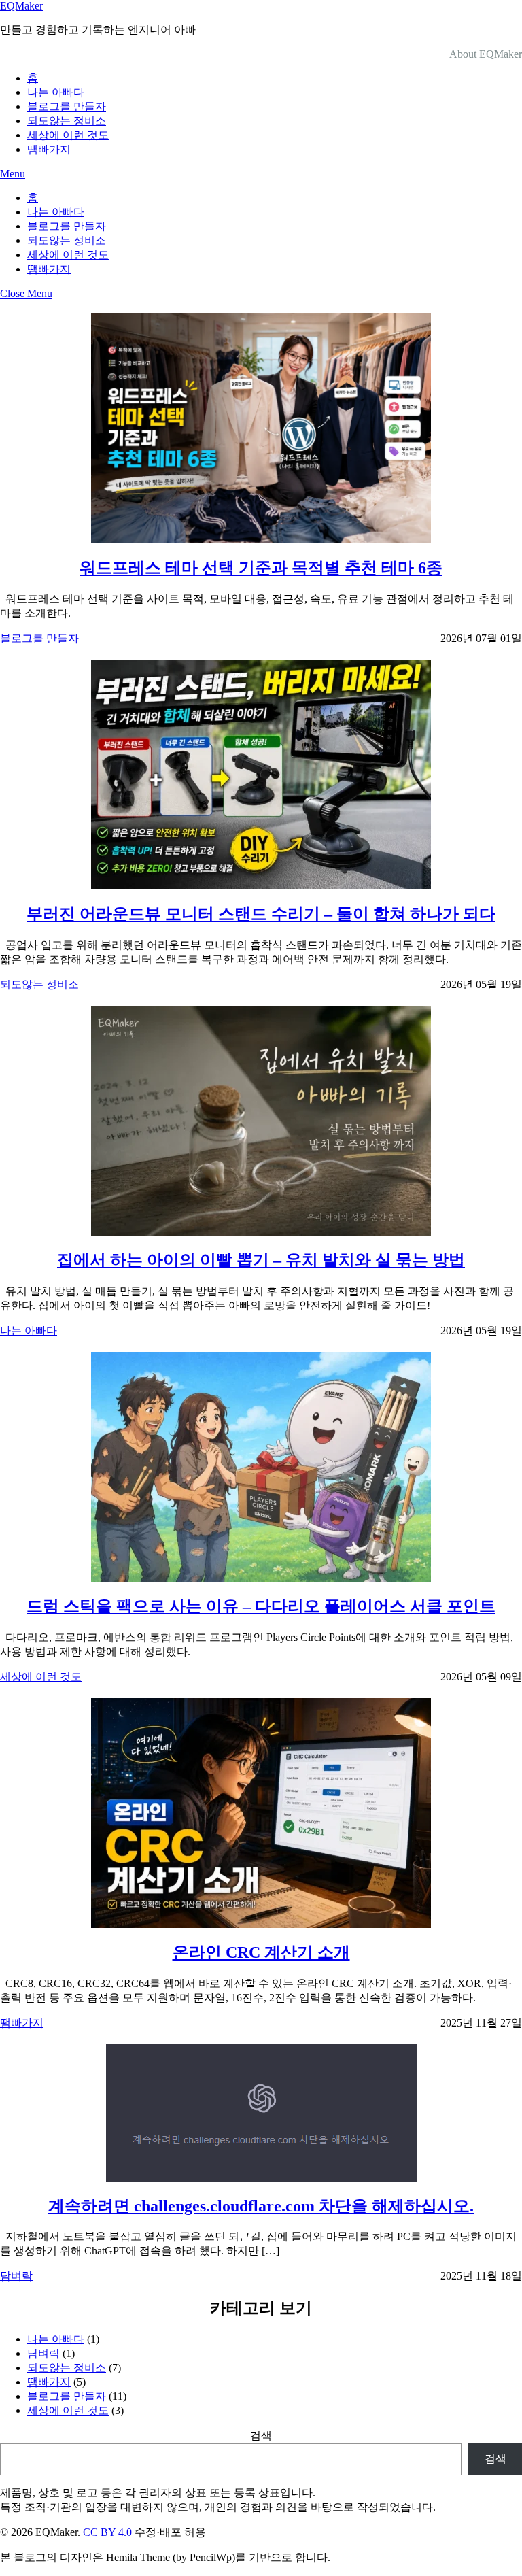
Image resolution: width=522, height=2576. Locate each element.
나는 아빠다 (56, 92)
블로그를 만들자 (67, 106)
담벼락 (16, 2276)
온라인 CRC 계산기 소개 (261, 1952)
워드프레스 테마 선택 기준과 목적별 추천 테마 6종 (261, 568)
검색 (261, 2436)
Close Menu (26, 293)
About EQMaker (486, 54)
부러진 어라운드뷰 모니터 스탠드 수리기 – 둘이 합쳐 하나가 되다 (261, 914)
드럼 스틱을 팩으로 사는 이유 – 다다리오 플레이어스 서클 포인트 (261, 1606)
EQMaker (21, 6)
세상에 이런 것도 (68, 135)
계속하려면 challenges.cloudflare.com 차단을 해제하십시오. (261, 2206)
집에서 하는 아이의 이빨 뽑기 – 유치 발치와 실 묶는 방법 (261, 1260)
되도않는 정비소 (67, 121)
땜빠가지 (49, 149)
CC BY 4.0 (107, 2532)
